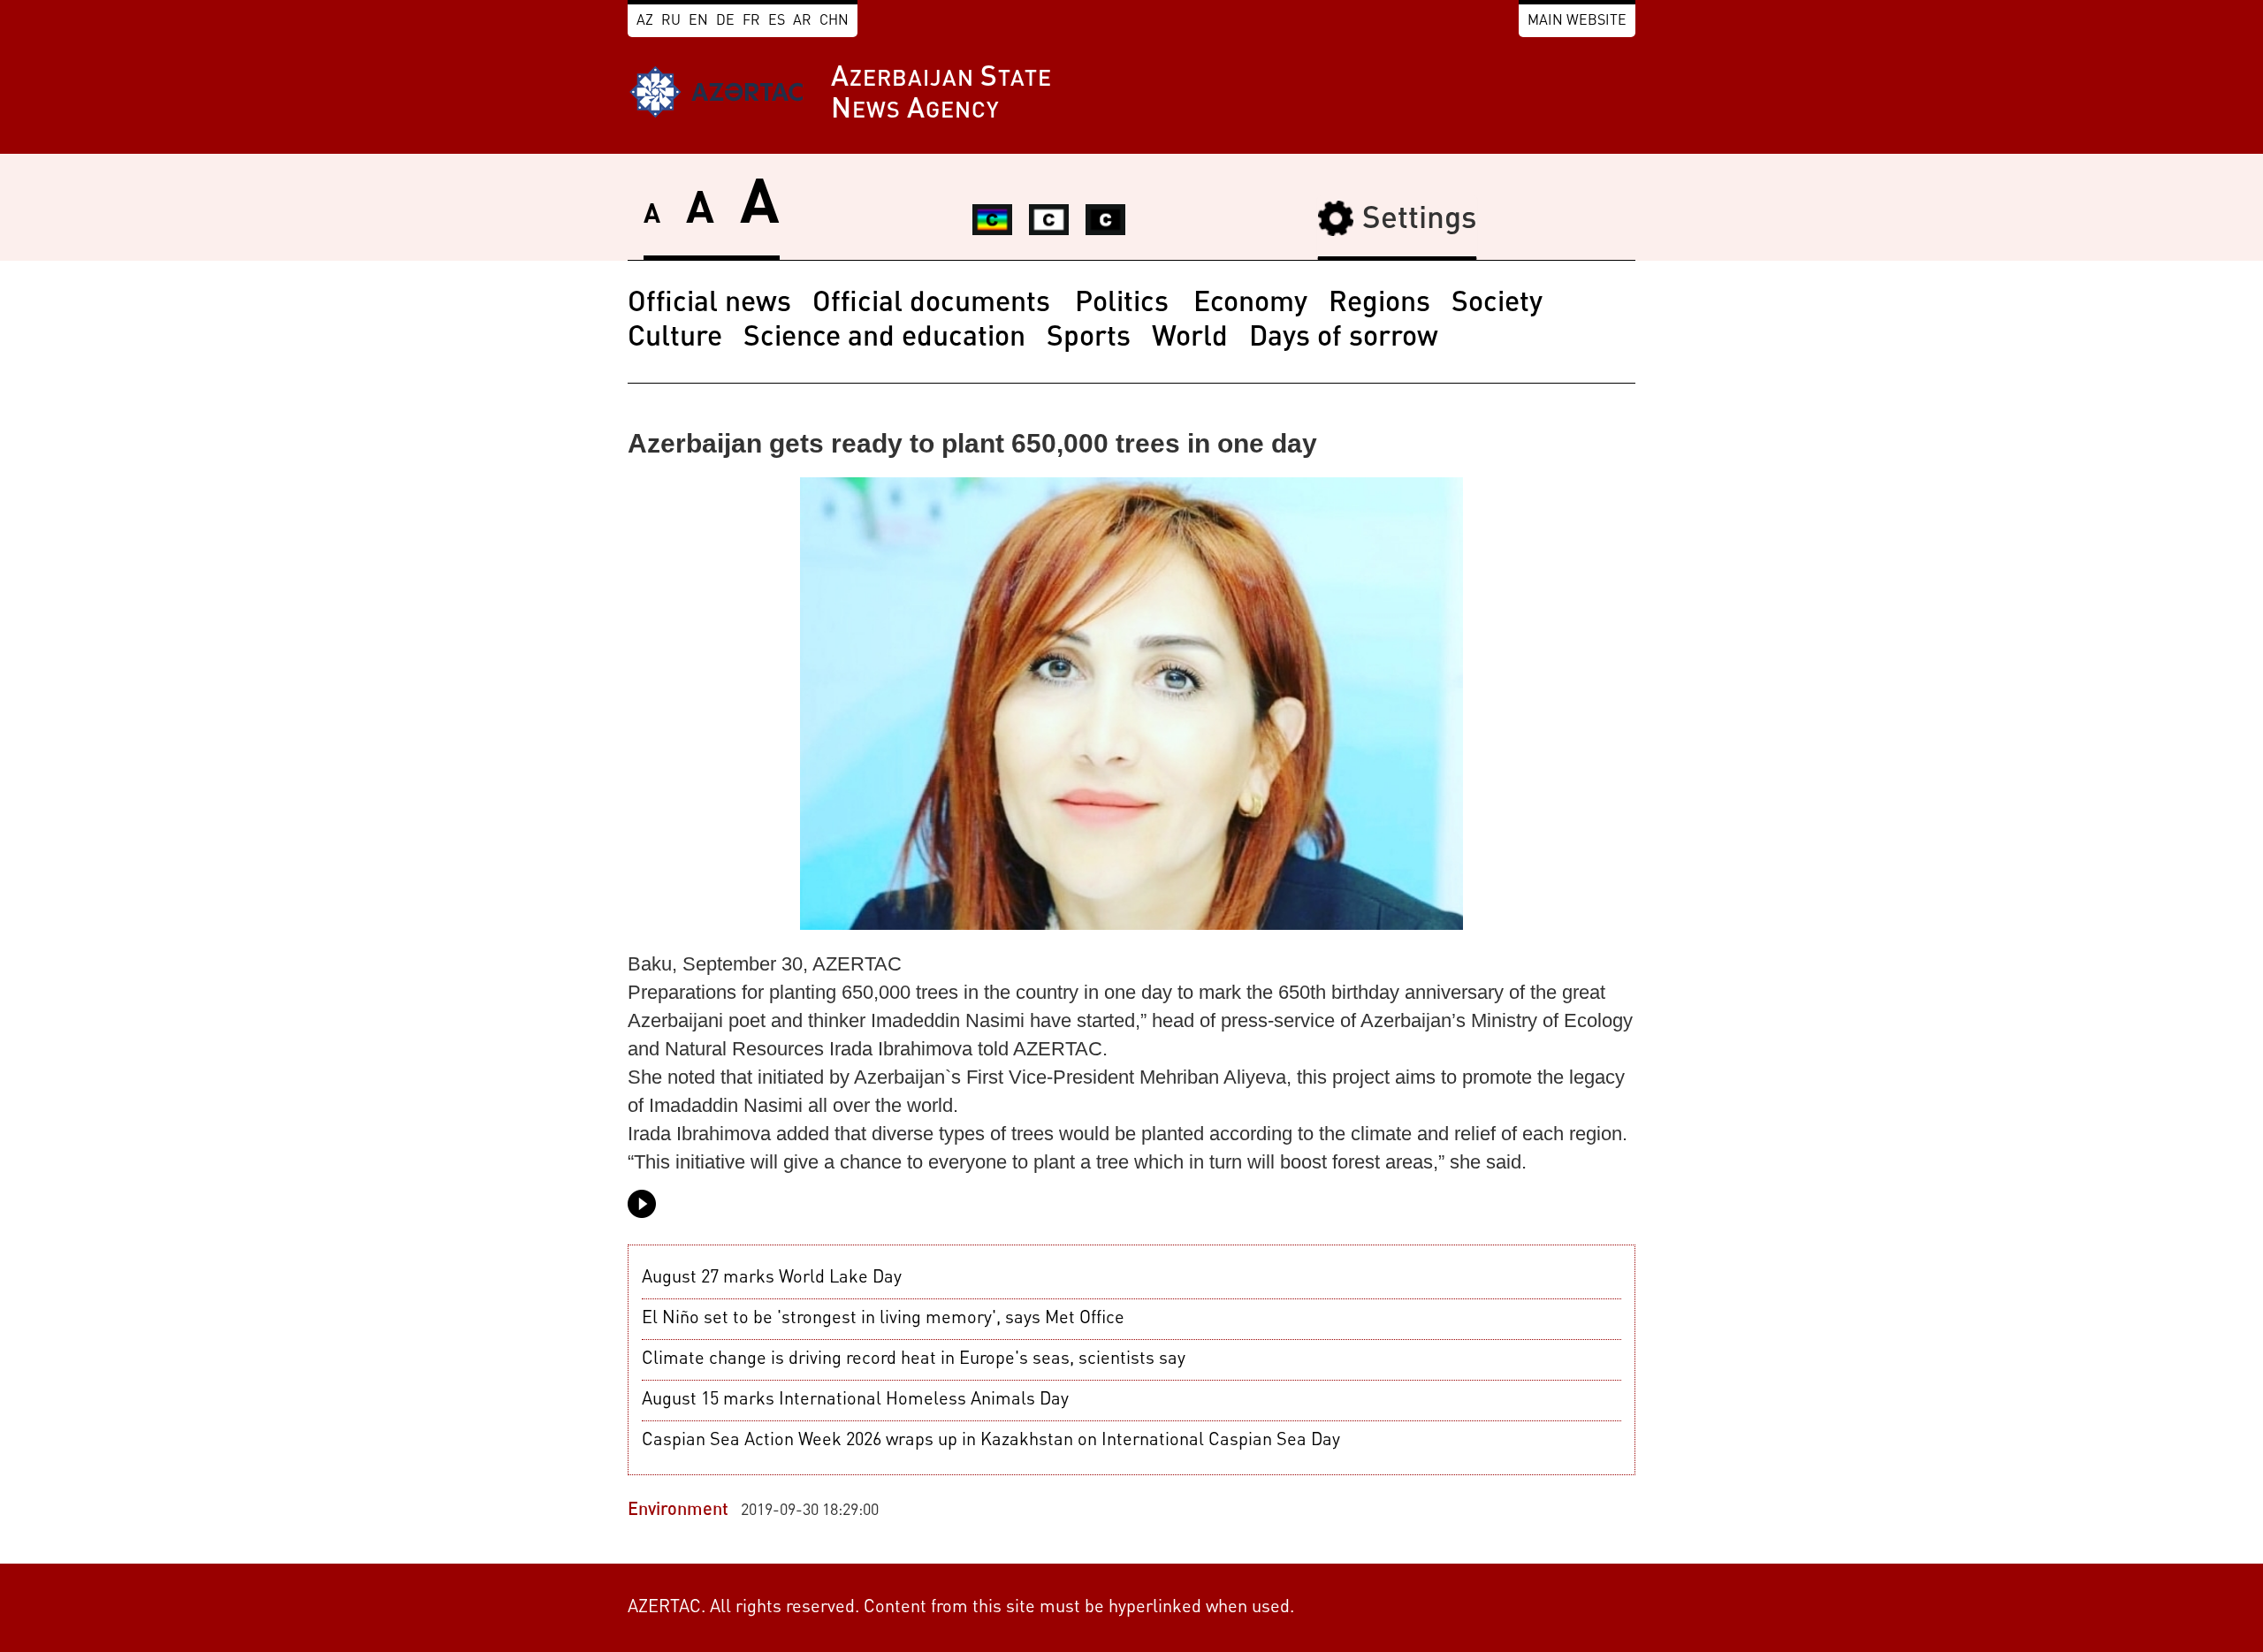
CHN (834, 21)
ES (777, 21)
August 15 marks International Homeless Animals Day (855, 1400)
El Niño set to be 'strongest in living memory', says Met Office (883, 1319)
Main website (1577, 21)
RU (671, 21)
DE (725, 21)
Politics (1125, 304)
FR (751, 21)
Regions (1379, 304)
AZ (645, 21)
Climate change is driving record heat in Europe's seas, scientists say (914, 1359)
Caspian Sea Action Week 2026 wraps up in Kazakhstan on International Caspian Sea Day (991, 1441)
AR (802, 21)
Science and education (884, 339)
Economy (1250, 304)
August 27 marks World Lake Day (772, 1278)
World (1190, 339)
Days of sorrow (1344, 339)
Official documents (935, 304)
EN (698, 21)
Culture (675, 339)
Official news (709, 304)
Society (1497, 304)
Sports (1089, 339)
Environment (678, 1511)
